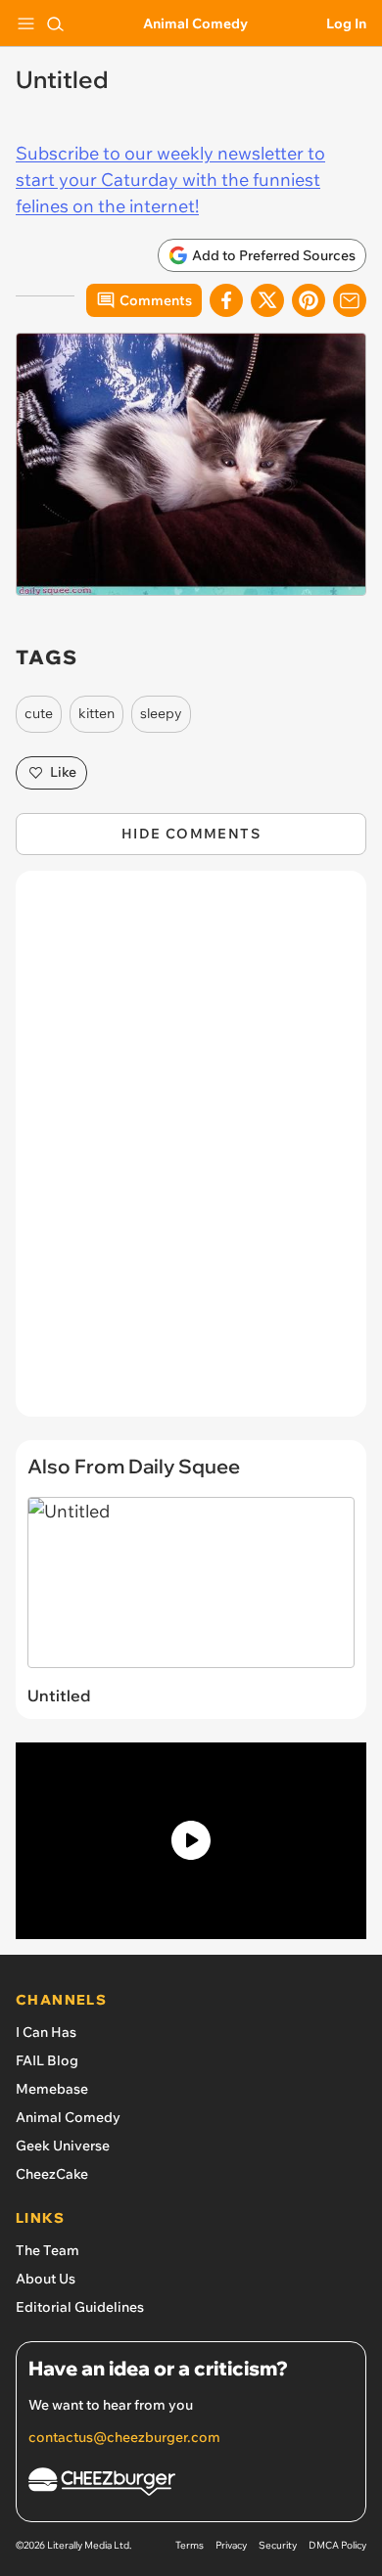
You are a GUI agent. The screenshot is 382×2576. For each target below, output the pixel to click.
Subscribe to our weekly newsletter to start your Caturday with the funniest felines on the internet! (170, 180)
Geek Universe (63, 2146)
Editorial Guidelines (80, 2307)
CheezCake (52, 2174)
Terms (190, 2545)
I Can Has (46, 2032)
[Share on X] (267, 300)
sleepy (161, 713)
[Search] (55, 23)
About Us (46, 2279)
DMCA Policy (337, 2545)
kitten (96, 713)
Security (278, 2545)
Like (63, 772)
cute (39, 713)
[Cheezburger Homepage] (191, 2485)
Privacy (231, 2545)
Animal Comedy (195, 23)
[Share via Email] (350, 300)
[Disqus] (191, 1153)
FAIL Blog (47, 2060)
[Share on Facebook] (226, 300)
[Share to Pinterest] (309, 300)
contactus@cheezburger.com (124, 2437)
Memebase (52, 2089)
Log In (346, 23)
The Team (48, 2250)
